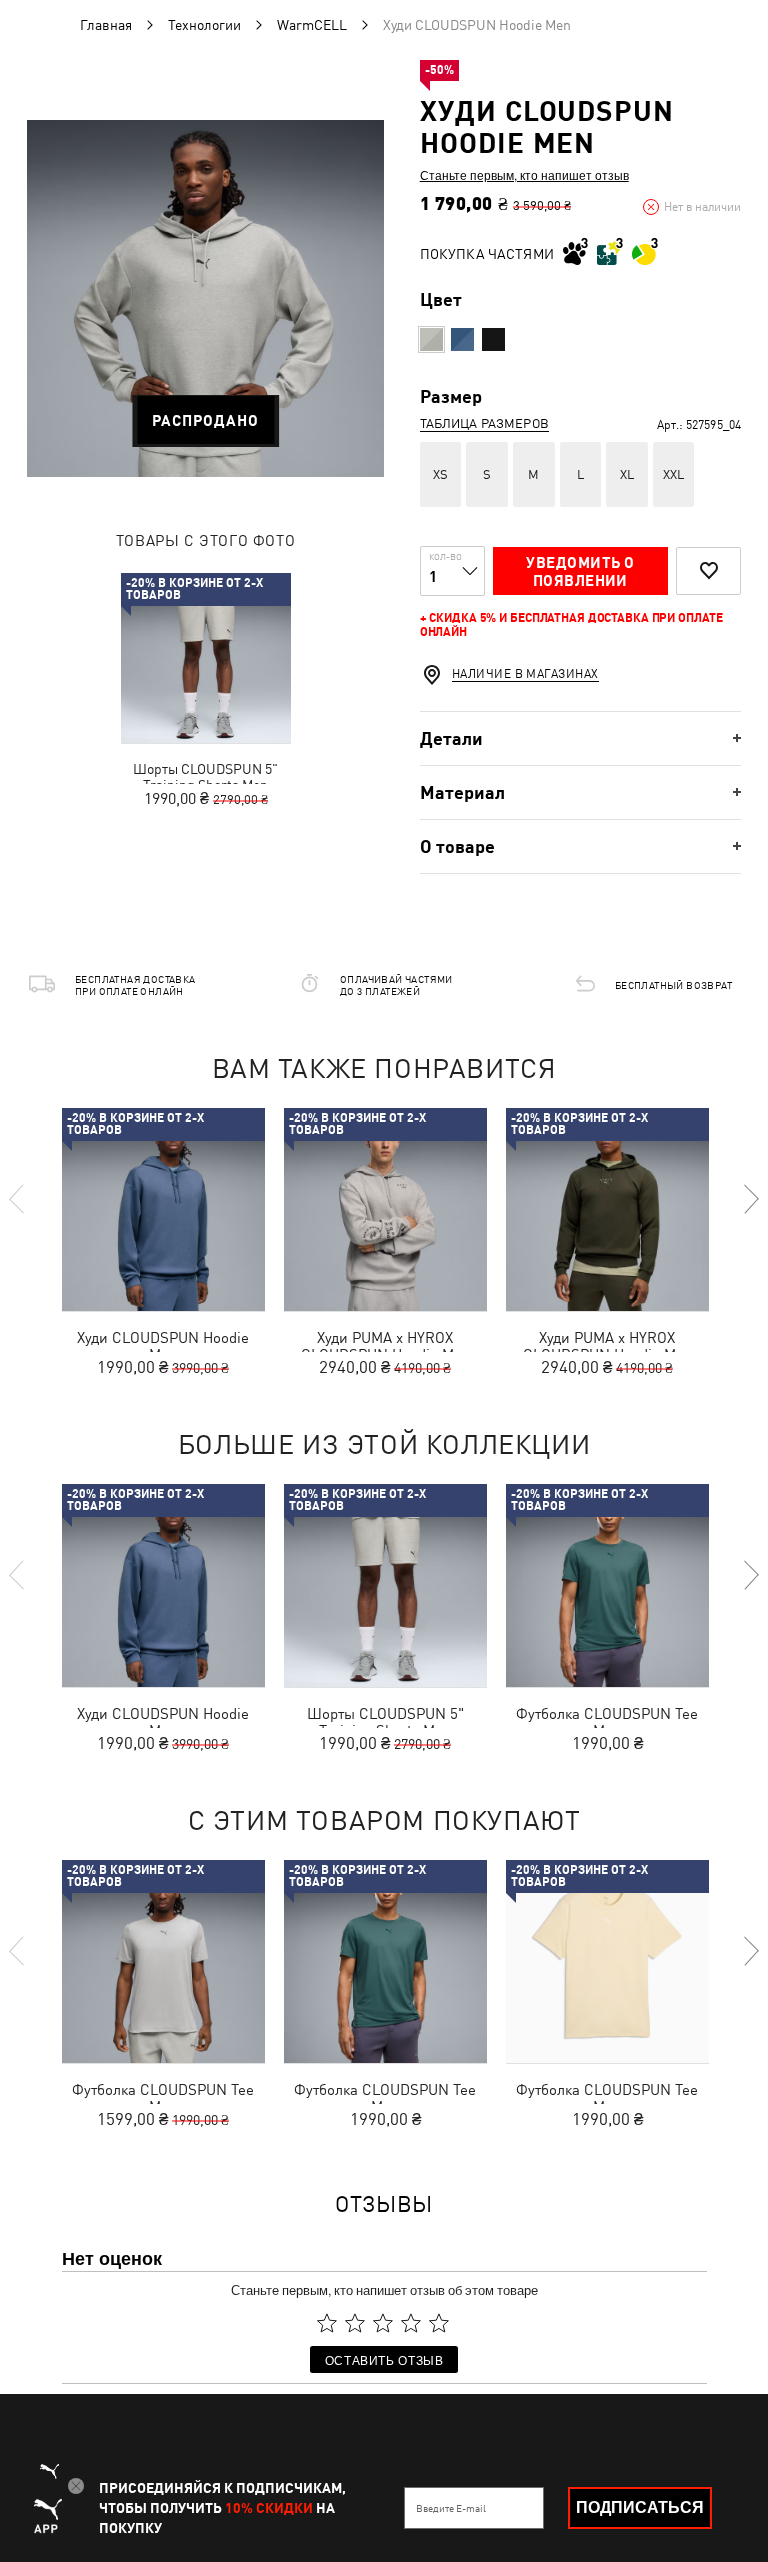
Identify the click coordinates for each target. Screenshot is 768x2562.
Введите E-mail (451, 2508)
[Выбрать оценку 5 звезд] (439, 2323)
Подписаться (640, 2507)
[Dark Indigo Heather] (462, 339)
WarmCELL (312, 25)
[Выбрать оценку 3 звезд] (383, 2323)
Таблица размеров (484, 423)
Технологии (204, 25)
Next (750, 1199)
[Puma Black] (493, 339)
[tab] (580, 738)
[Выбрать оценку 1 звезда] (327, 2323)
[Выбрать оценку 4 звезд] (411, 2323)
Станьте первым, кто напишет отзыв (524, 175)
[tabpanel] (205, 298)
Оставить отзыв (384, 2359)
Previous (18, 1199)
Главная (106, 25)
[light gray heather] (431, 339)
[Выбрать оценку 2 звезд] (355, 2323)
